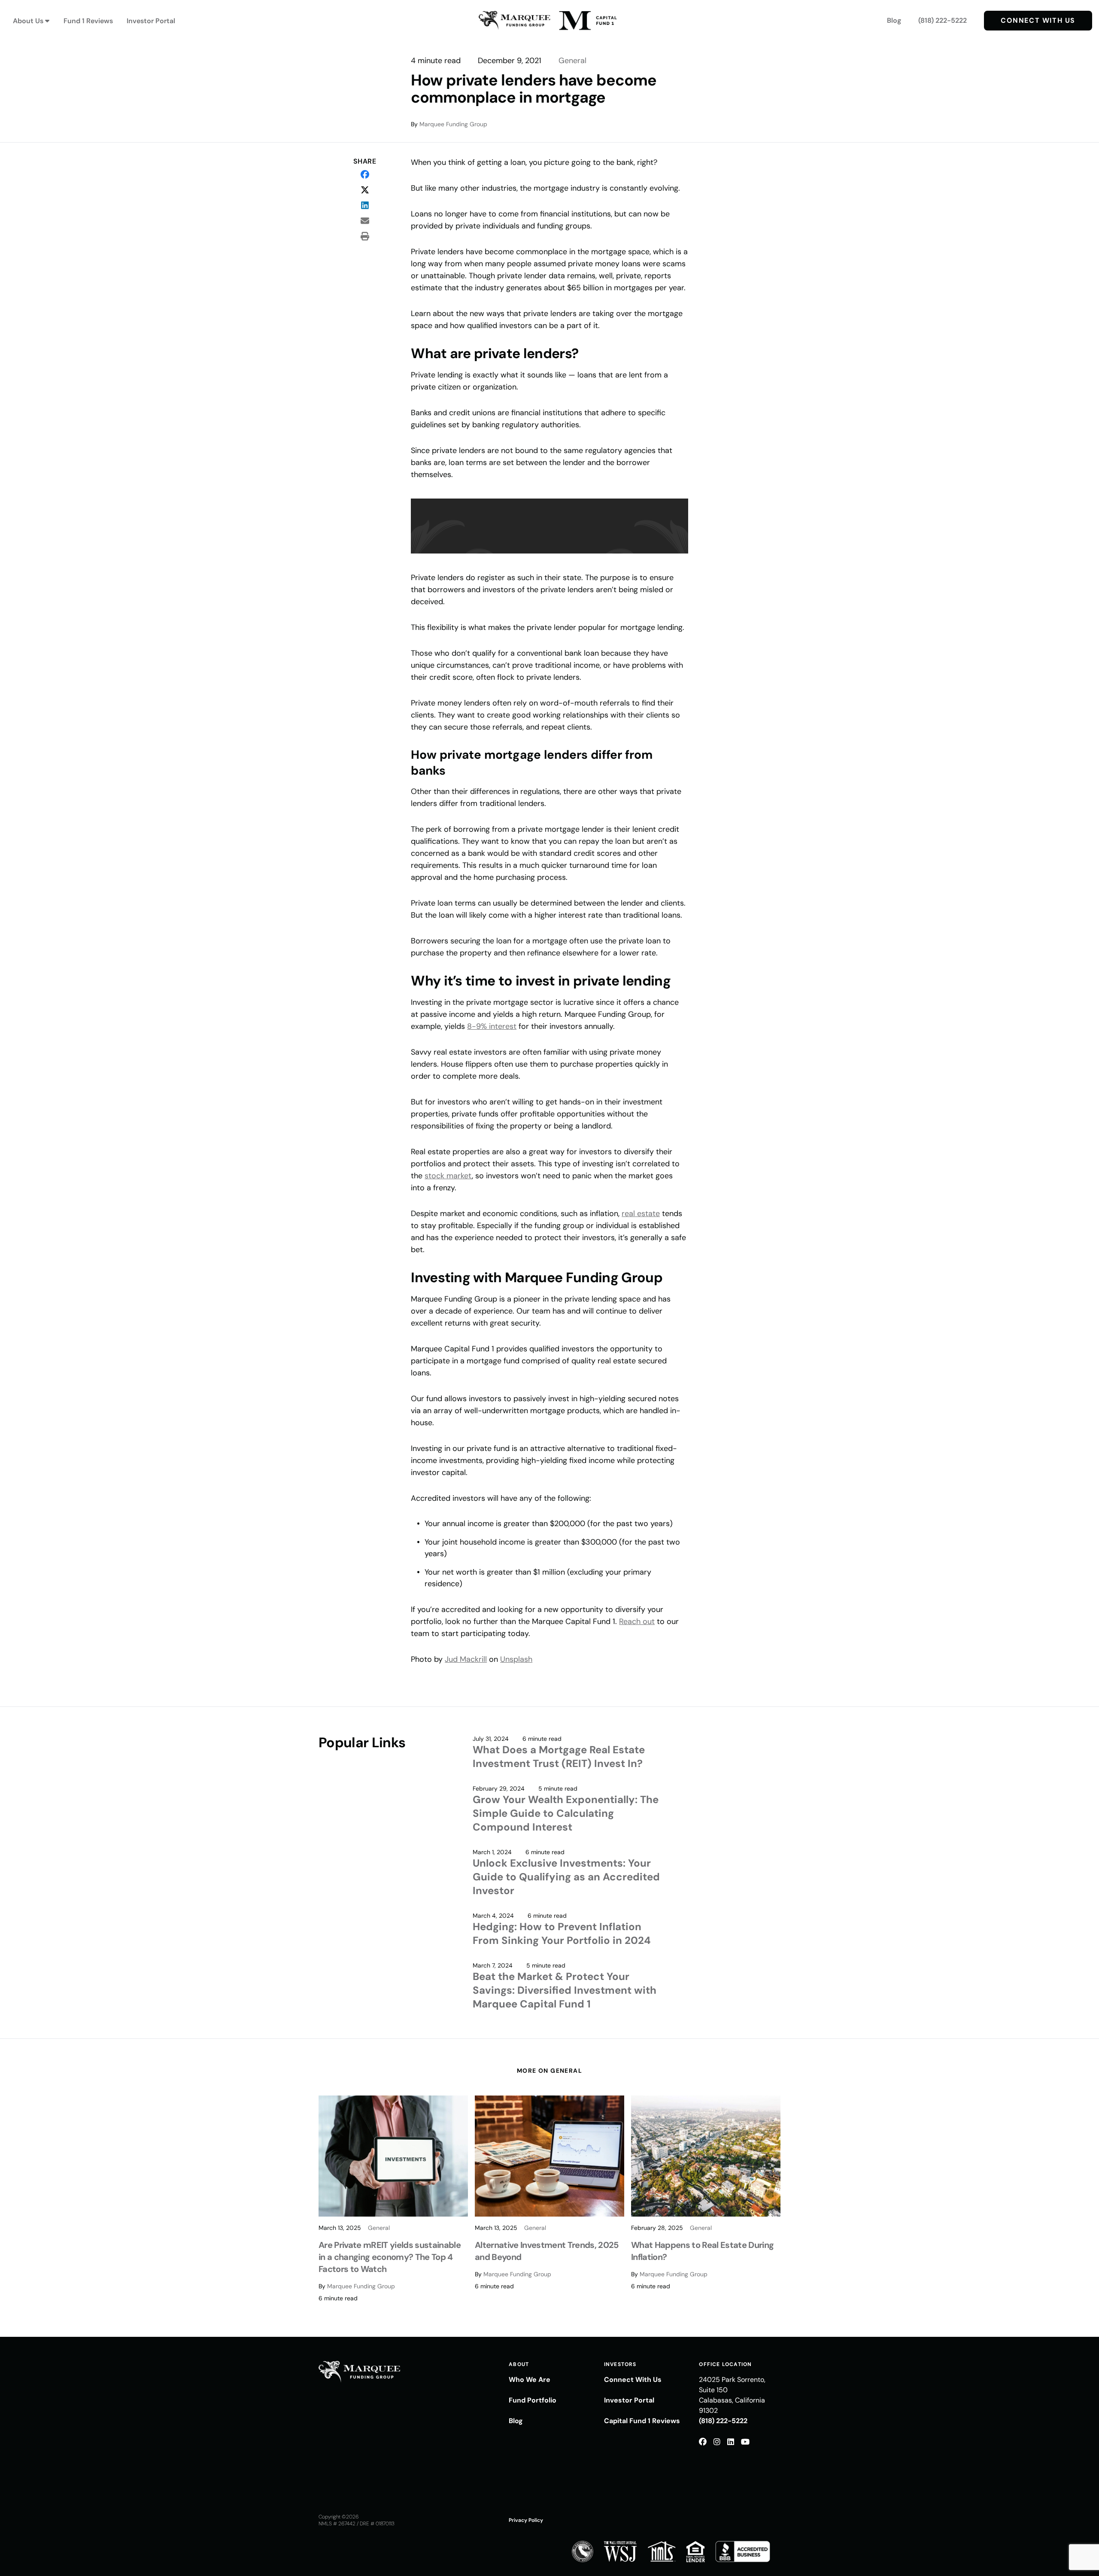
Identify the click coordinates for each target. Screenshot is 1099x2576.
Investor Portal (151, 21)
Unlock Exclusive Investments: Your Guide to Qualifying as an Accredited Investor (566, 1877)
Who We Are (530, 2380)
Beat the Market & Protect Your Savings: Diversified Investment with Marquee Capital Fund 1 (565, 1990)
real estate (641, 1213)
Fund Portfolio (533, 2400)
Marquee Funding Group (453, 124)
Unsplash (516, 1659)
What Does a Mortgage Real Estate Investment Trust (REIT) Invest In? (559, 1756)
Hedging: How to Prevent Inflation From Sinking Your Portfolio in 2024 (562, 1933)
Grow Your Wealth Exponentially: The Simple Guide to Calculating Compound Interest (566, 1813)
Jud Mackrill (466, 1659)
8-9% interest (492, 1026)
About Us (28, 21)
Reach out (637, 1621)
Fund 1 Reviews (88, 21)
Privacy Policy (526, 2520)
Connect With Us (1038, 20)
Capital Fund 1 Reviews (642, 2421)
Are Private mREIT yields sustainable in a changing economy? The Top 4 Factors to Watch (390, 2257)
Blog (894, 20)
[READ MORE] (393, 2156)
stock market (448, 1176)
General (572, 61)
